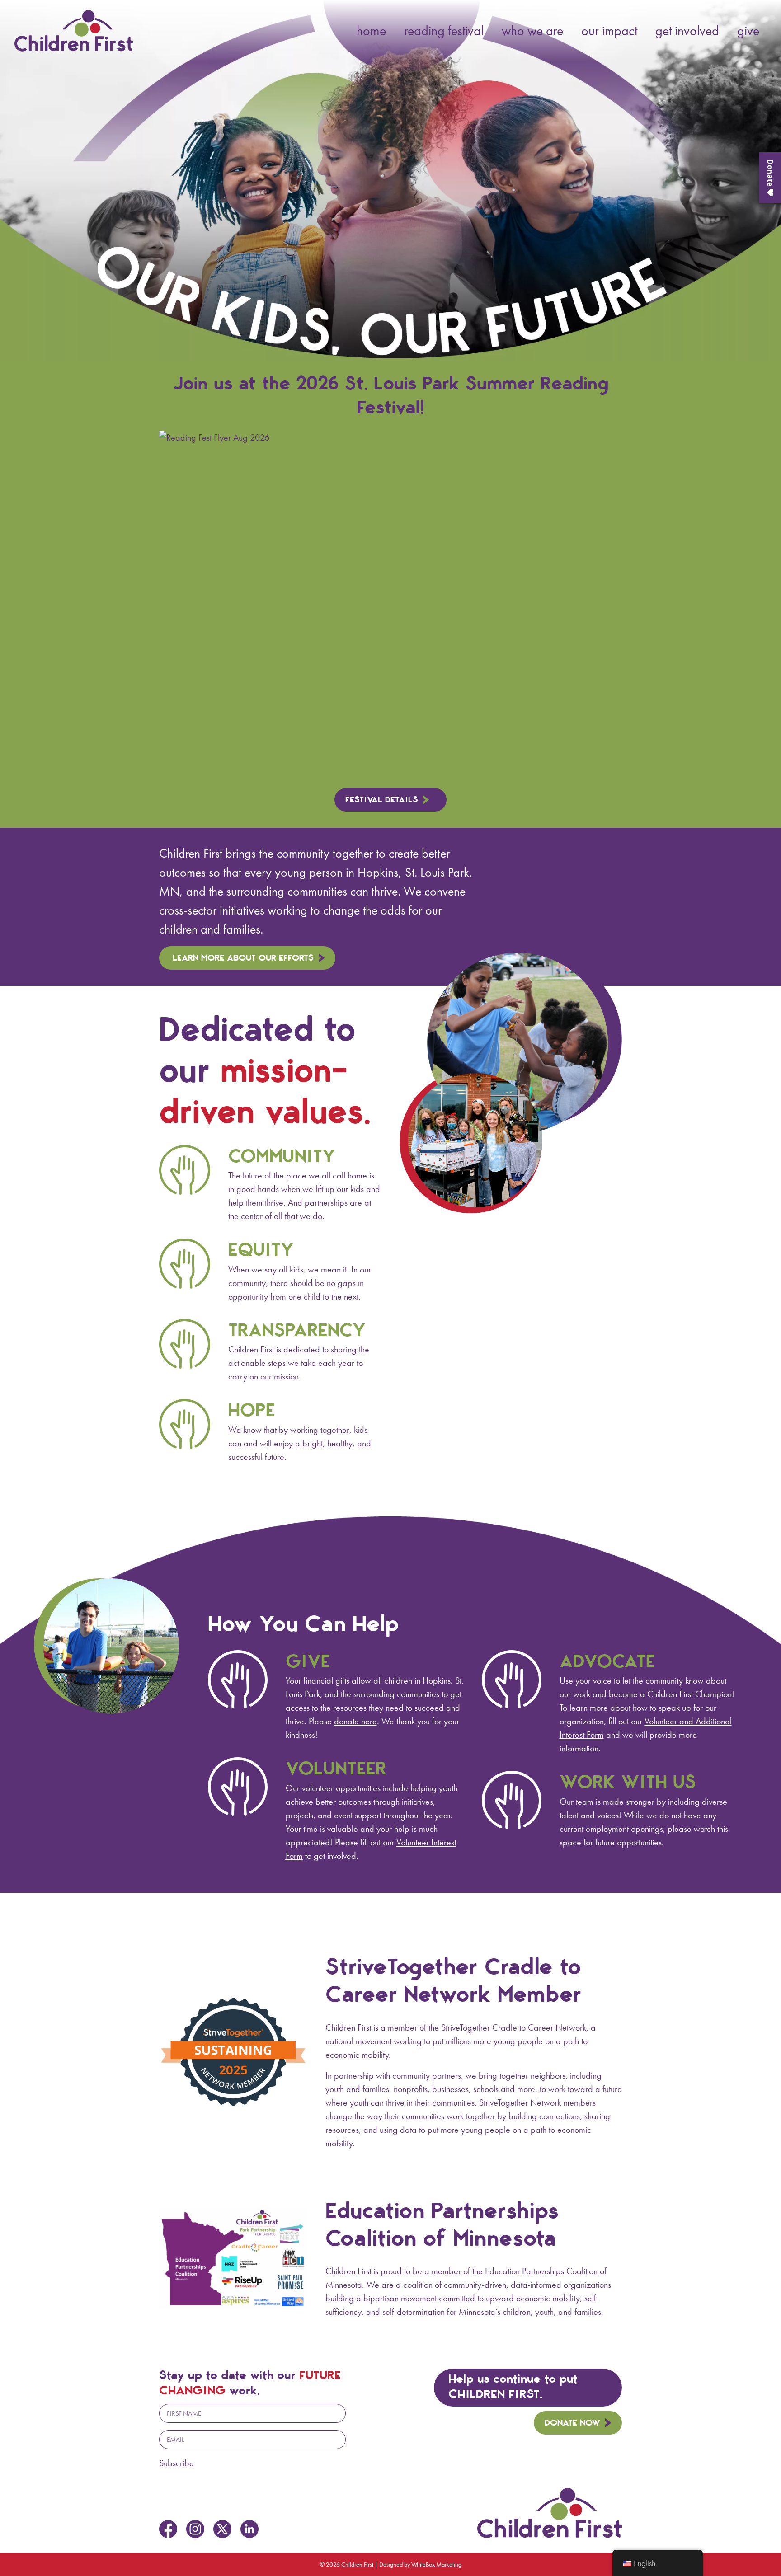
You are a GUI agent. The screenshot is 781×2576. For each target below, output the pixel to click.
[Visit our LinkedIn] (249, 2529)
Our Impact (609, 31)
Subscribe (176, 2463)
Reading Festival (444, 31)
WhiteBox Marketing (436, 2564)
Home (371, 31)
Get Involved (687, 31)
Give (748, 31)
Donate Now (572, 2423)
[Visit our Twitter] (222, 2529)
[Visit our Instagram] (195, 2529)
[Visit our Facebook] (168, 2529)
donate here (355, 1721)
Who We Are (532, 31)
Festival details (382, 800)
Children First (357, 2564)
